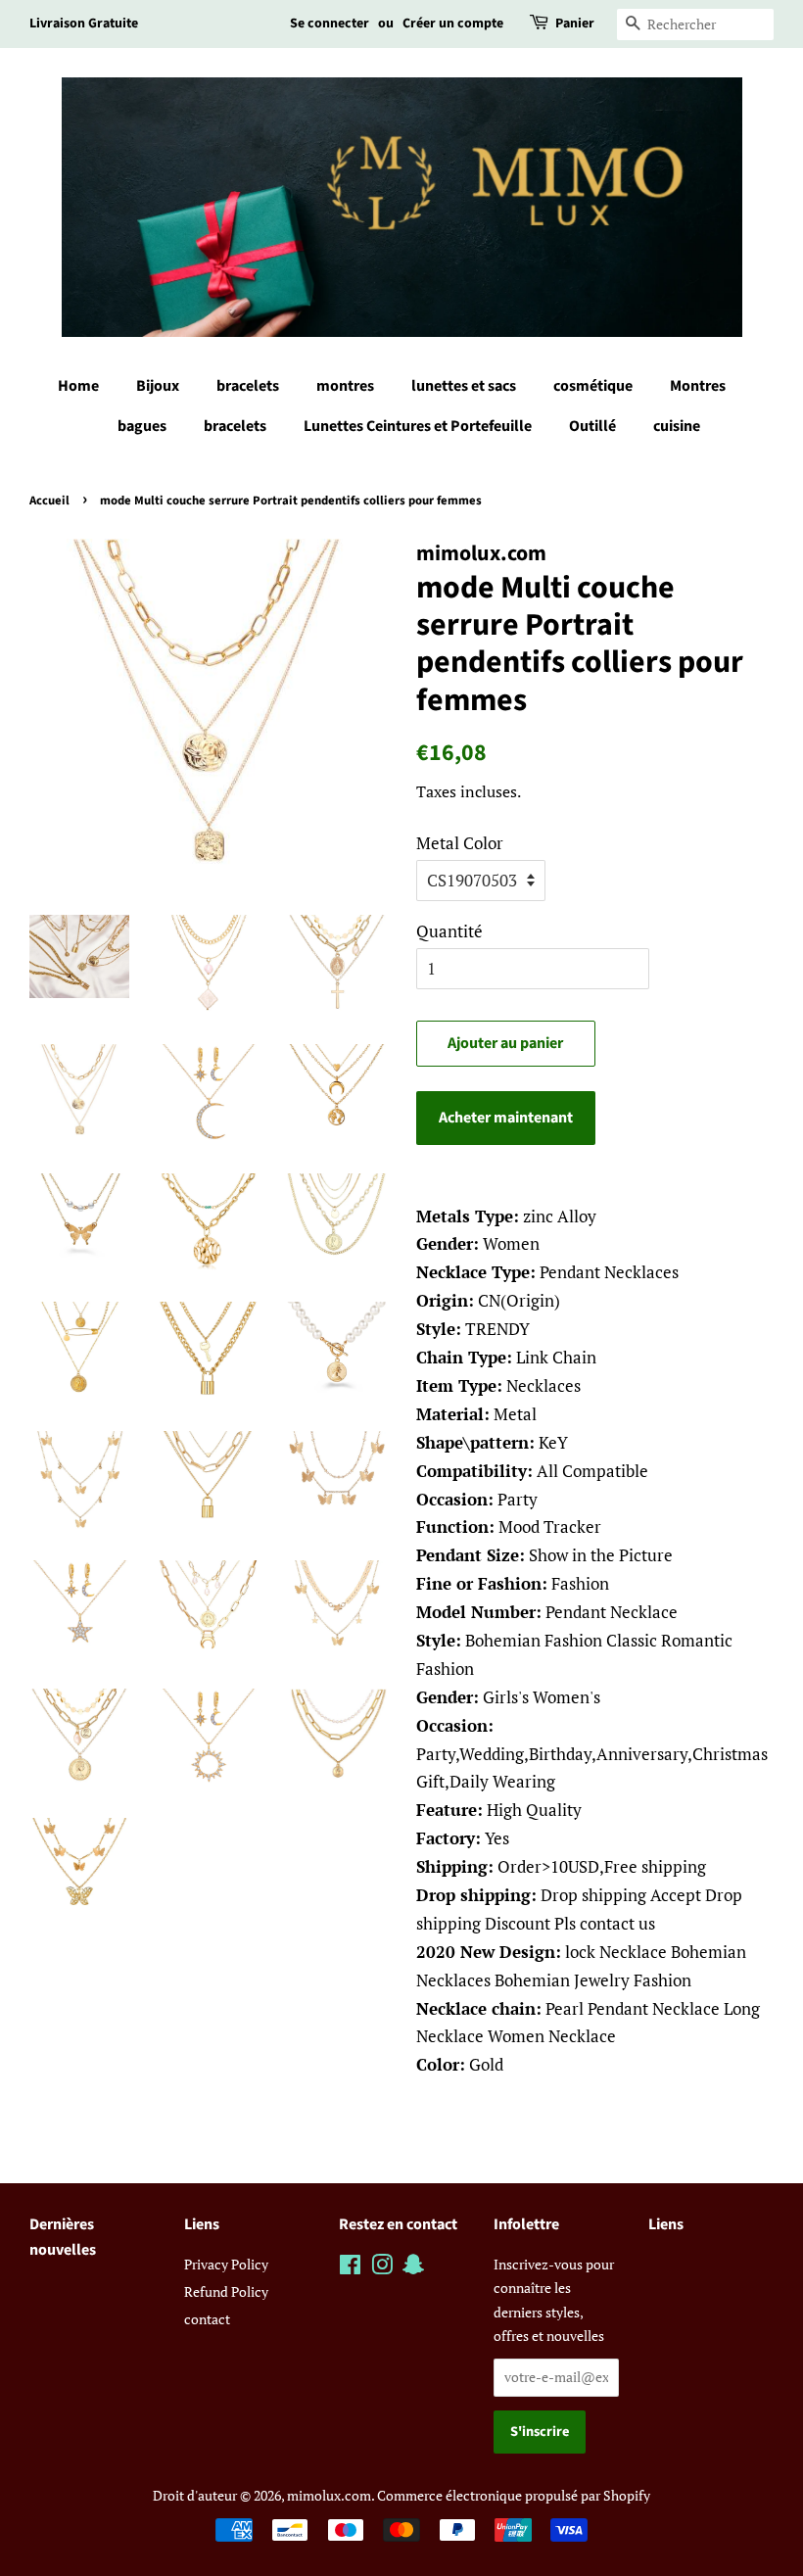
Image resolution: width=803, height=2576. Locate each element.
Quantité (449, 931)
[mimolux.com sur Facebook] (350, 2268)
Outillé (592, 426)
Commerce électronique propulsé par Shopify (514, 2495)
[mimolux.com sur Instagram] (382, 2268)
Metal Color (460, 843)
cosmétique (593, 386)
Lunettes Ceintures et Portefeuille (418, 426)
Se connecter (330, 24)
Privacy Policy (226, 2264)
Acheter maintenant (506, 1118)
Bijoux (158, 386)
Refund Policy (226, 2291)
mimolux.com (329, 2495)
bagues (142, 426)
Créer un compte (453, 24)
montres (345, 386)
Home (78, 386)
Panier (575, 24)
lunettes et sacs (464, 386)
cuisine (677, 426)
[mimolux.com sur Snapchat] (413, 2268)
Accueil (49, 501)
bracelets (248, 386)
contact (207, 2319)
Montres (698, 386)
